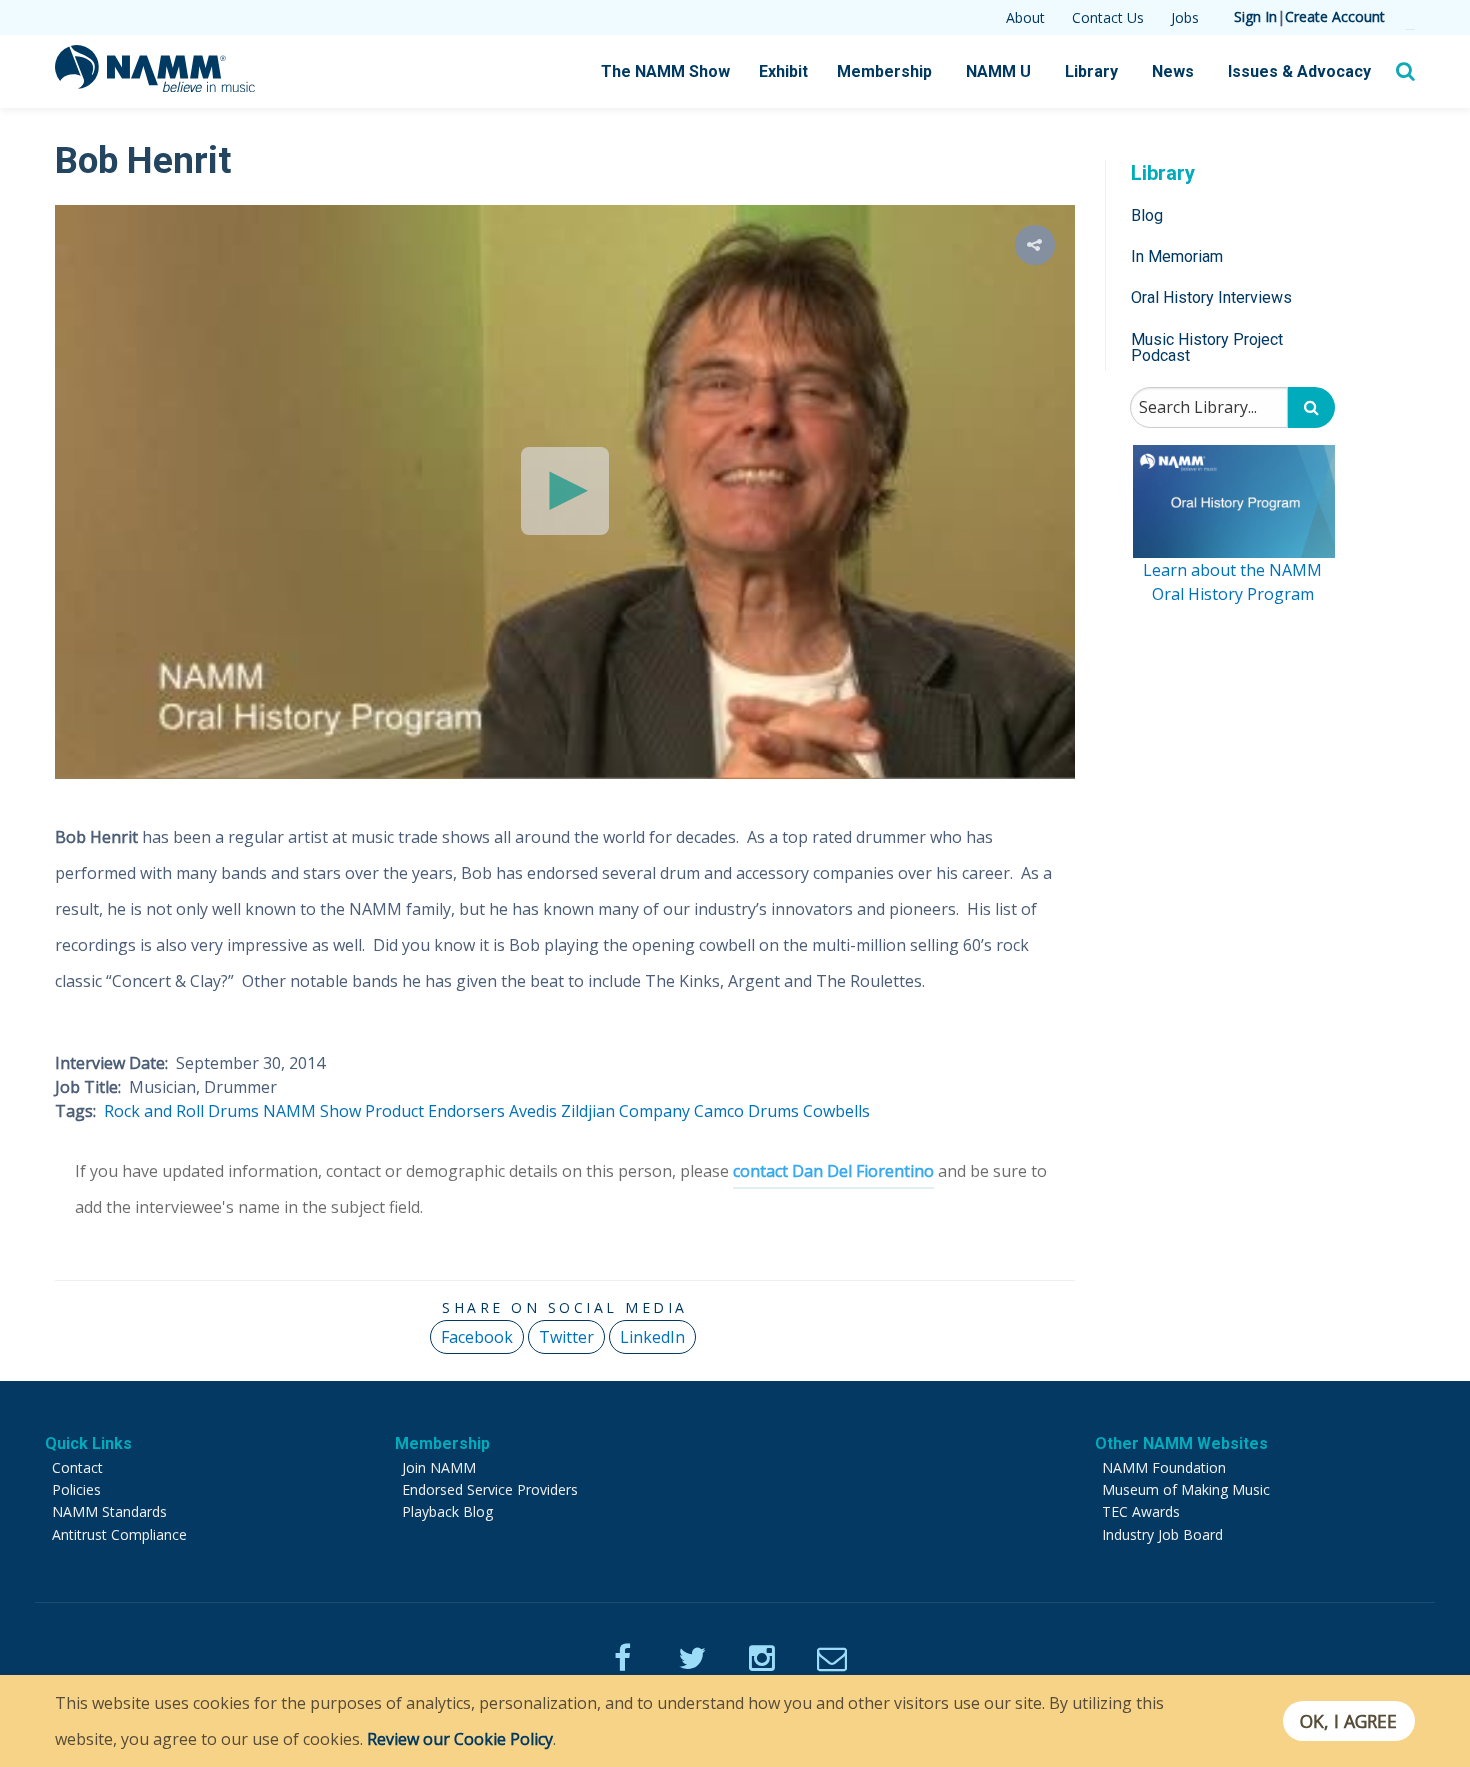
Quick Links (88, 1443)
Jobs (1185, 17)
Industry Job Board (1162, 1534)
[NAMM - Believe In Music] (155, 86)
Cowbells (836, 1111)
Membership (884, 71)
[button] (1035, 245)
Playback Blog (447, 1511)
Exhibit (783, 71)
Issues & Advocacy (1299, 71)
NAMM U (998, 71)
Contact (77, 1467)
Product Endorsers (435, 1111)
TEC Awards (1141, 1511)
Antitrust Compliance (119, 1534)
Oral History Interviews (1211, 298)
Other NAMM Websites (1181, 1443)
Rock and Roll (154, 1111)
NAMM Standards (109, 1511)
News (1173, 71)
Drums (233, 1111)
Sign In (1255, 16)
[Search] (1311, 408)
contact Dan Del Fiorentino (833, 1171)
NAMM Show (312, 1111)
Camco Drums (746, 1111)
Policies (76, 1489)
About (1025, 17)
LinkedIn (652, 1337)
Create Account (1335, 16)
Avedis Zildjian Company (599, 1111)
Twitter (566, 1337)
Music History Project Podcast (1207, 347)
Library (1091, 71)
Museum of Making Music (1186, 1489)
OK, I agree (1348, 1721)
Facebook (477, 1337)
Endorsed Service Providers (490, 1489)
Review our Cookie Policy (460, 1739)
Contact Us (1108, 17)
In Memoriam (1177, 256)
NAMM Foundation (1164, 1467)
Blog (1147, 215)
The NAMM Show (665, 71)
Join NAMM (439, 1467)
